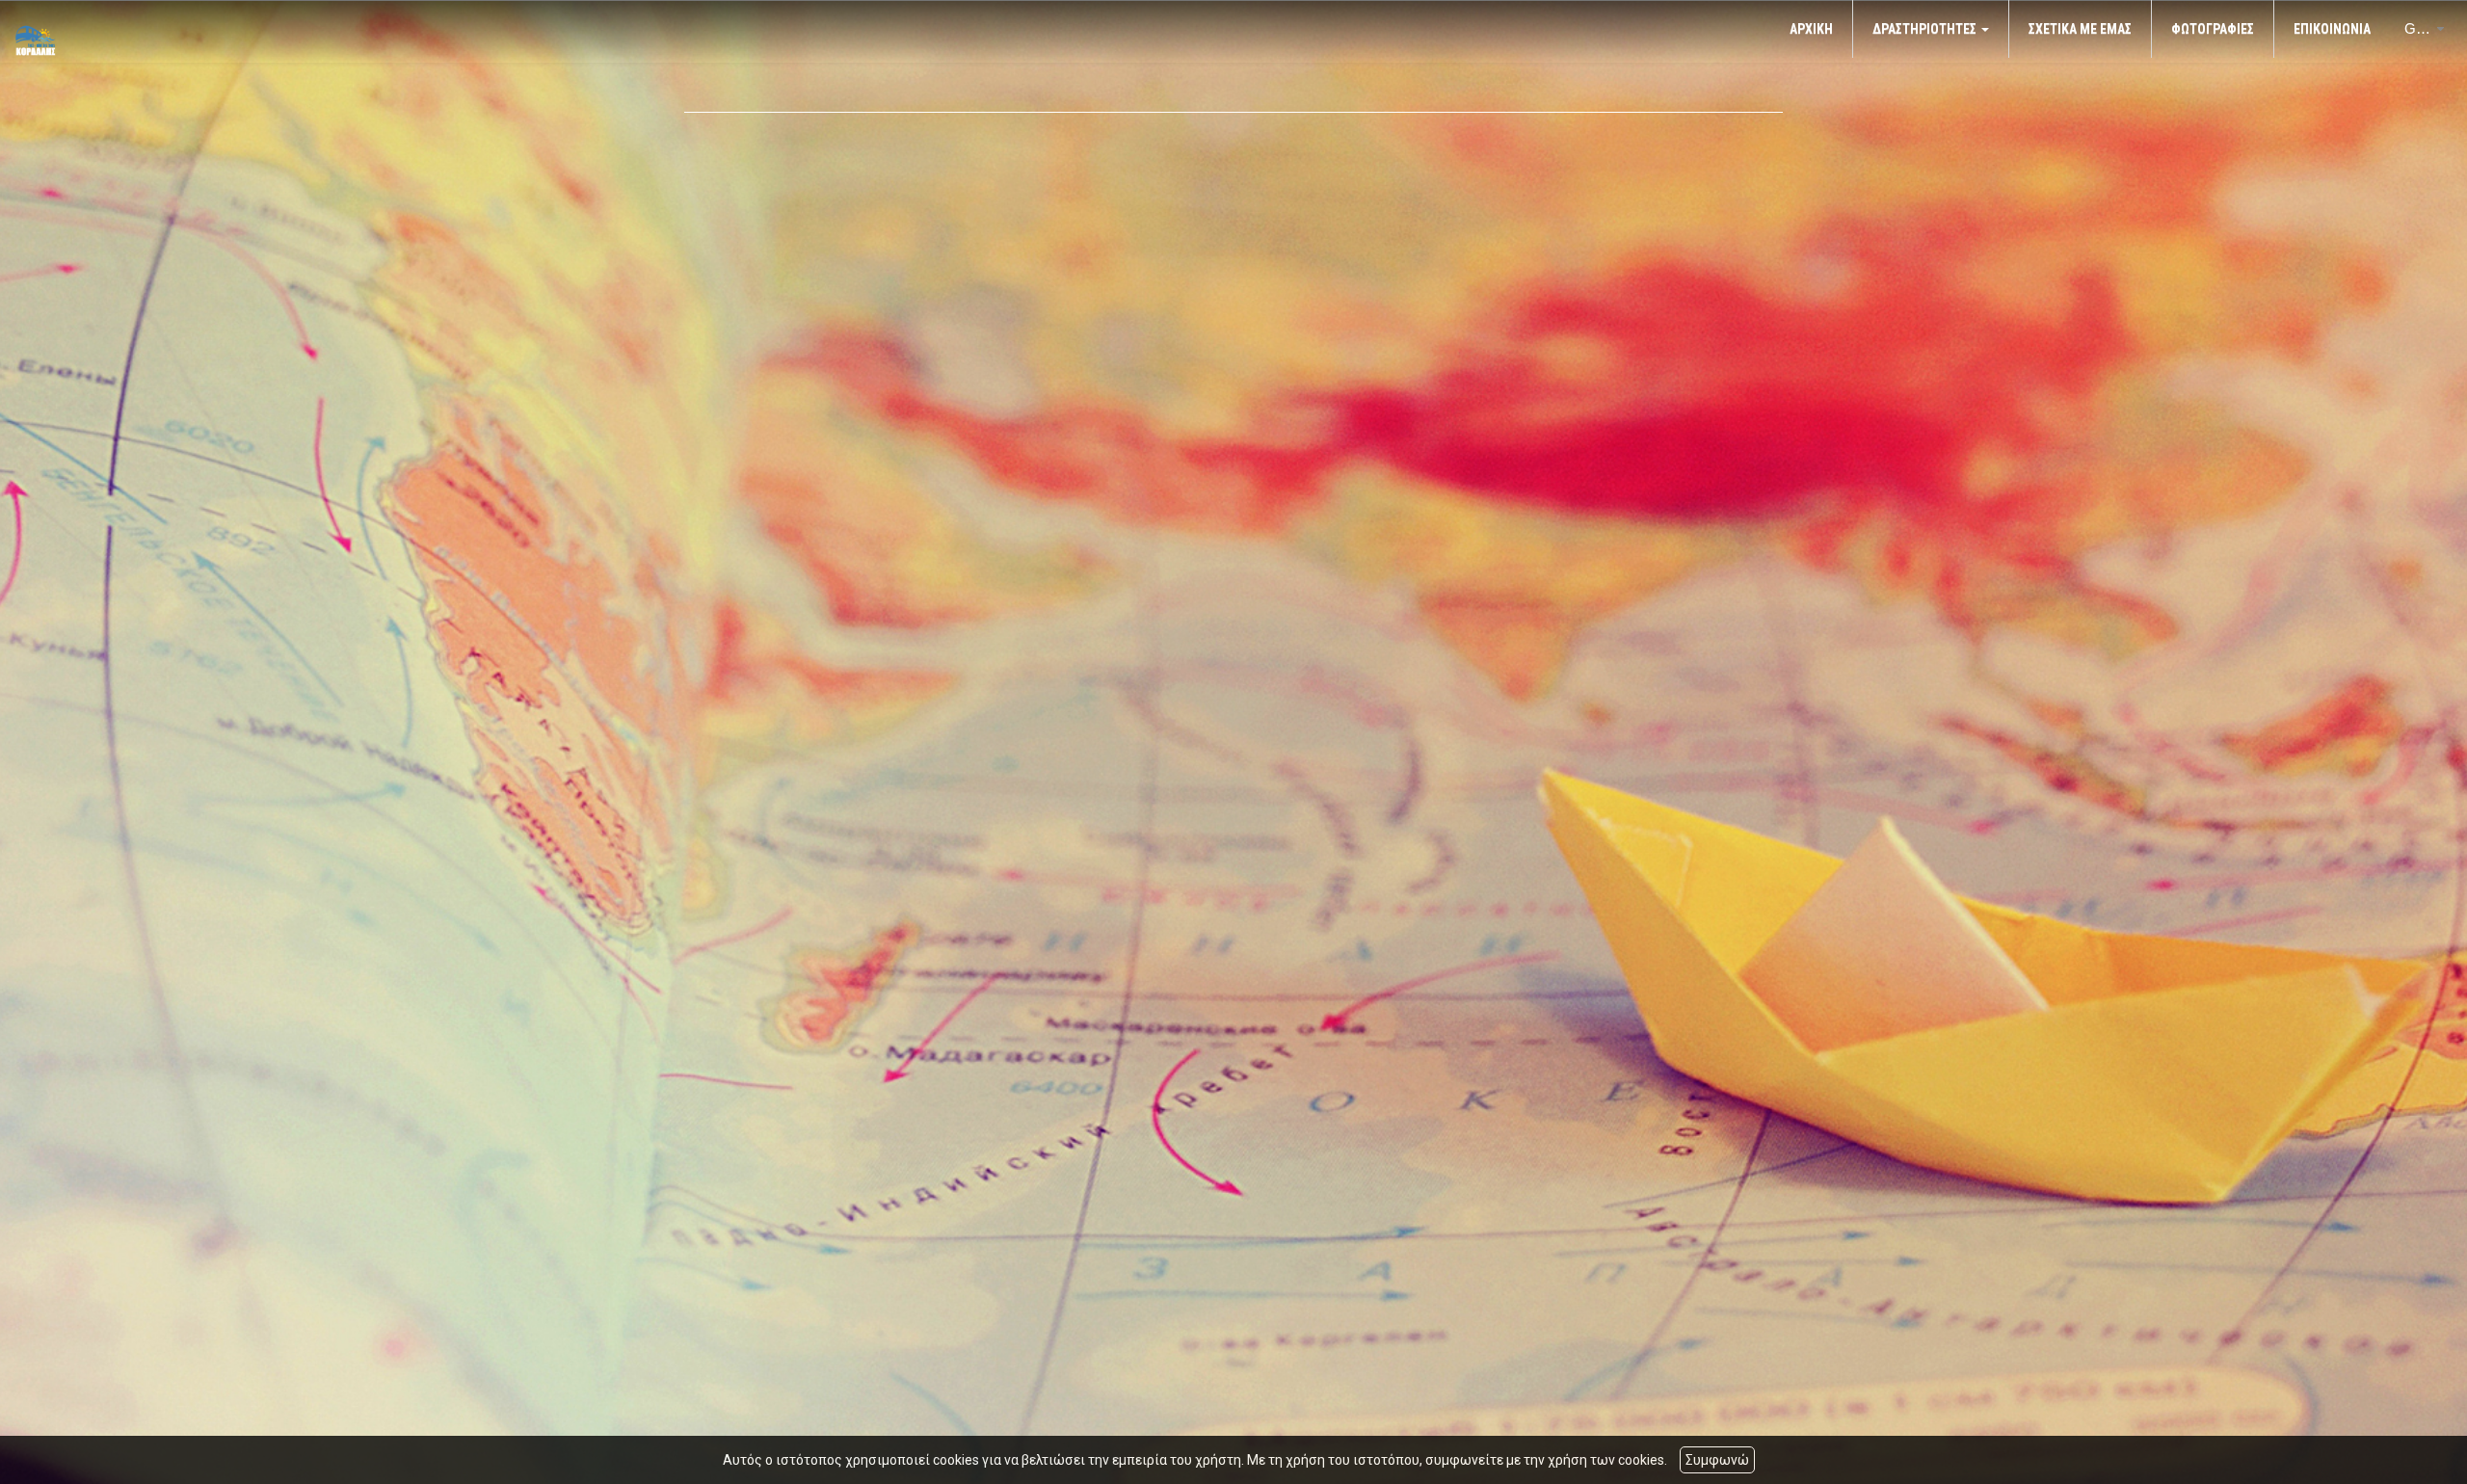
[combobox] (2414, 29)
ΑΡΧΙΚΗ (1811, 29)
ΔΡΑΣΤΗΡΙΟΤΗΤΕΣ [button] (1926, 29)
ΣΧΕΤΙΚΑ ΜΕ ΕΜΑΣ (2080, 29)
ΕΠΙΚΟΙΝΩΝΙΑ (2332, 29)
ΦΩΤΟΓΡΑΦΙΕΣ (2213, 29)
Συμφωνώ (1717, 1460)
